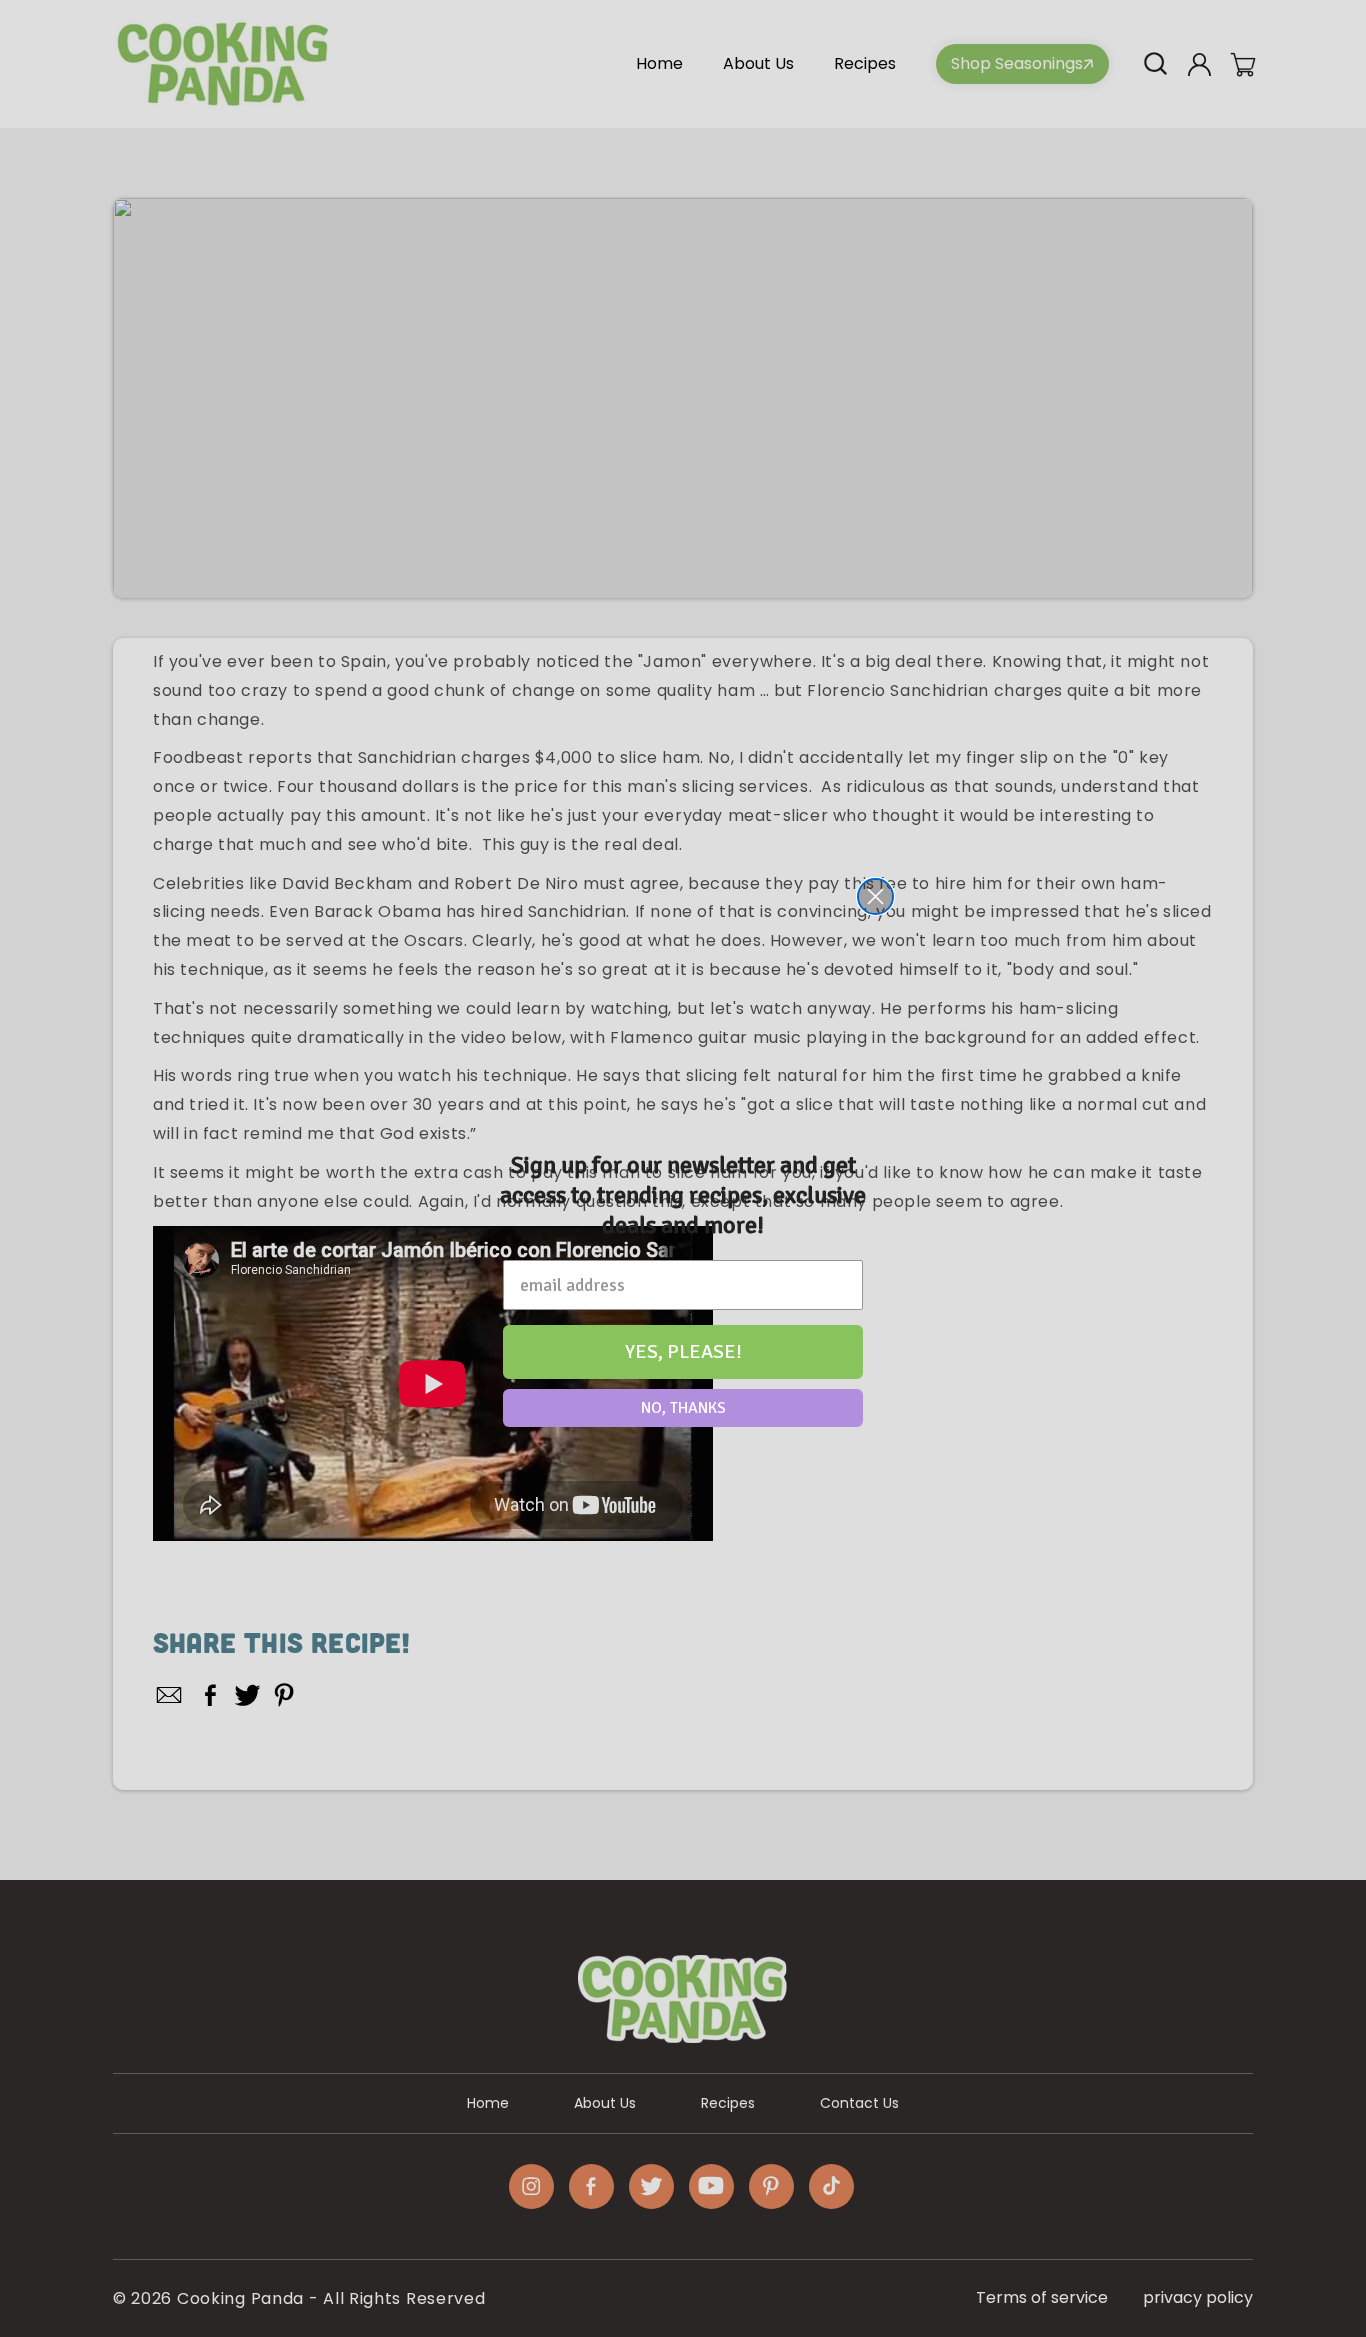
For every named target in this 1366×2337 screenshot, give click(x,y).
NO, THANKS (683, 1408)
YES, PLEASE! (683, 1351)
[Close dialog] (875, 896)
